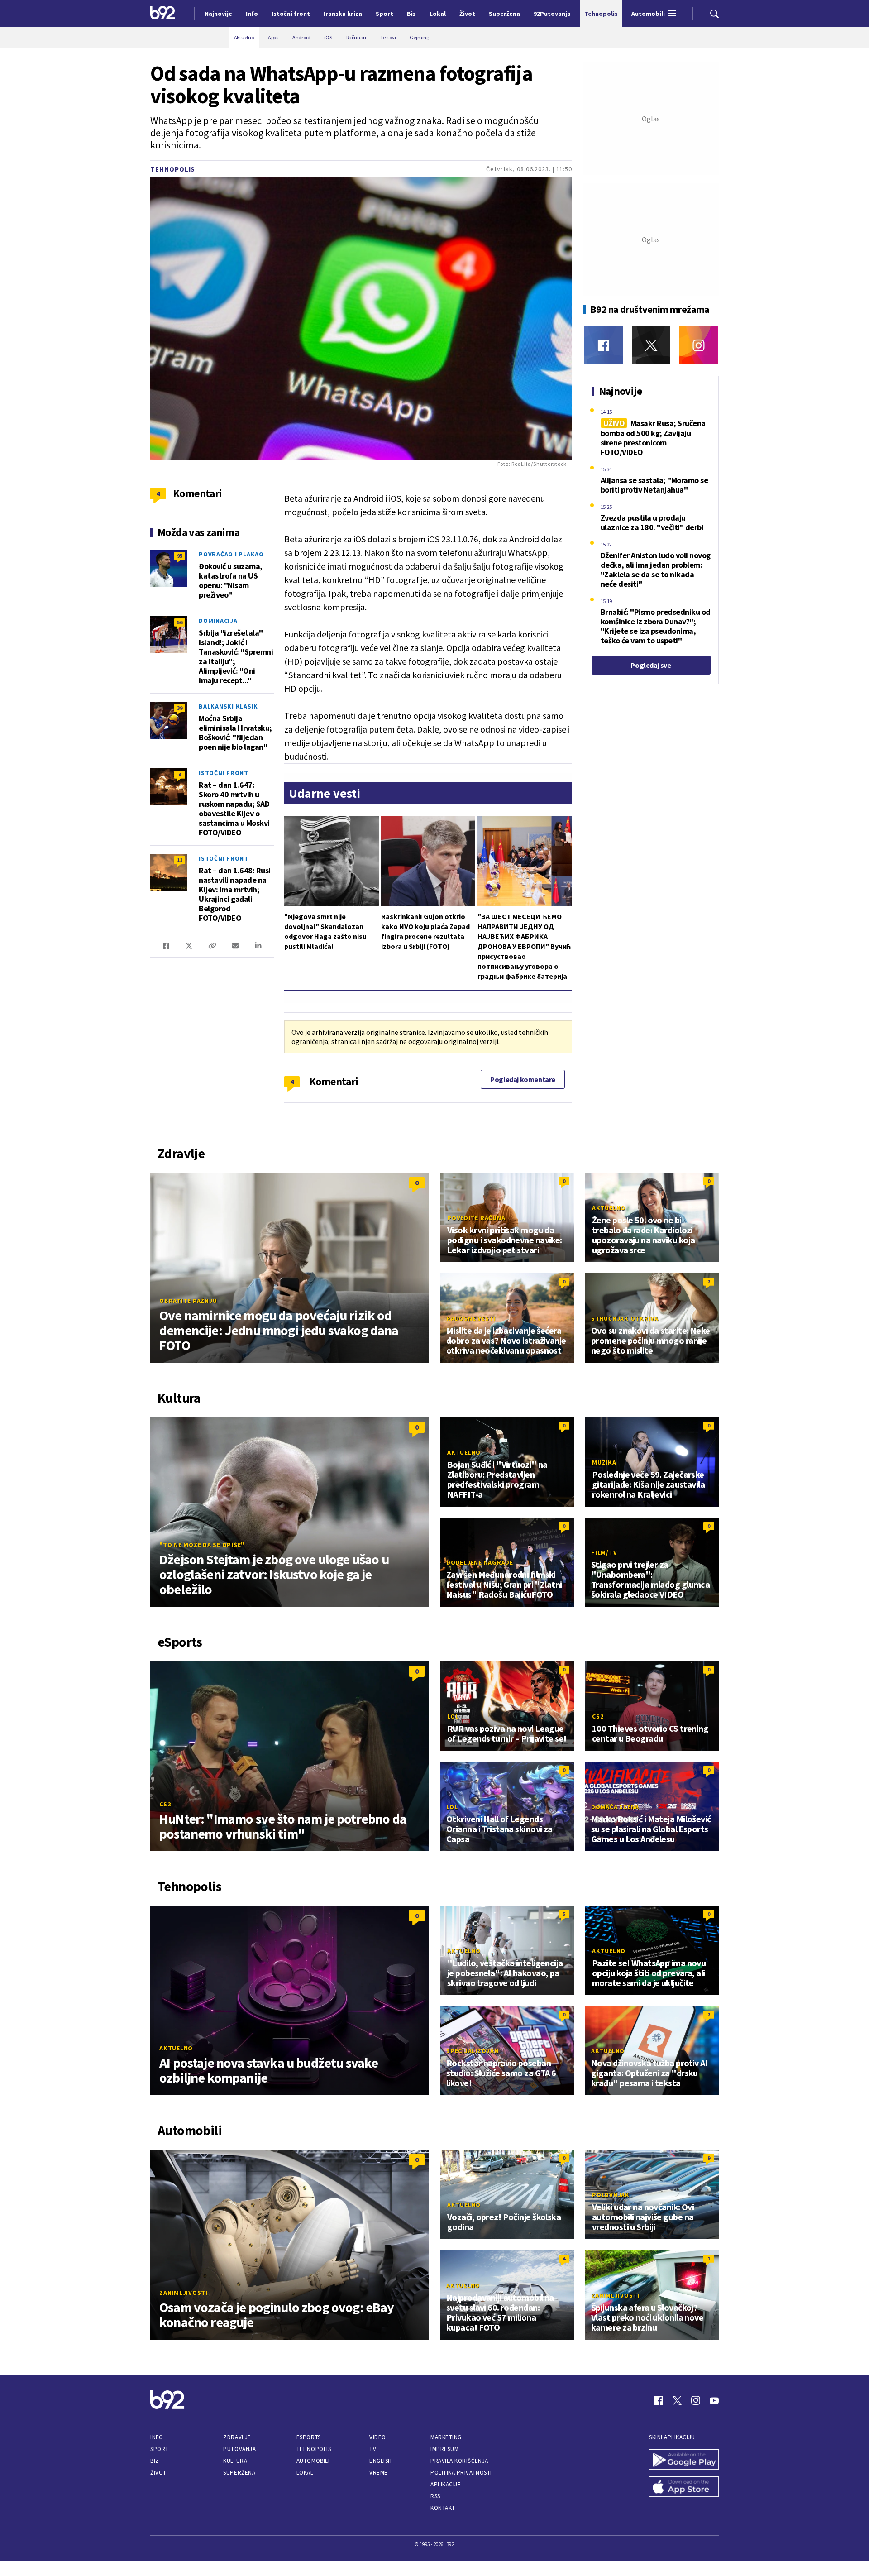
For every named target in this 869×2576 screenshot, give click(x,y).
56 (180, 622)
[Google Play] (684, 2461)
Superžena (239, 2473)
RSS (435, 2496)
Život (158, 2473)
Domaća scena (615, 1807)
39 (180, 708)
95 (180, 556)
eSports (309, 2437)
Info (157, 2437)
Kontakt (443, 2508)
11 (180, 860)
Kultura (235, 2461)
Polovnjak (611, 2195)
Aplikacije (446, 2484)
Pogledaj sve (651, 665)
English (381, 2461)
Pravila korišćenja (459, 2461)
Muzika (604, 1462)
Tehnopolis (173, 169)
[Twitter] (651, 345)
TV (373, 2449)
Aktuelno (609, 1208)
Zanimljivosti (184, 2293)
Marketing (446, 2437)
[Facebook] (604, 345)
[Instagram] (699, 345)
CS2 (165, 1804)
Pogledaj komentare (523, 1079)
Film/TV (604, 1552)
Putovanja (239, 2449)
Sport (160, 2449)
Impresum (444, 2449)
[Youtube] (714, 2400)
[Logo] (163, 14)
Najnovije (218, 14)
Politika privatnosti (461, 2473)
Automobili (313, 2461)
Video (378, 2437)
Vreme (379, 2473)
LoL (453, 1716)
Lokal (305, 2473)
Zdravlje (237, 2437)
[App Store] (684, 2488)
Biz (155, 2461)
